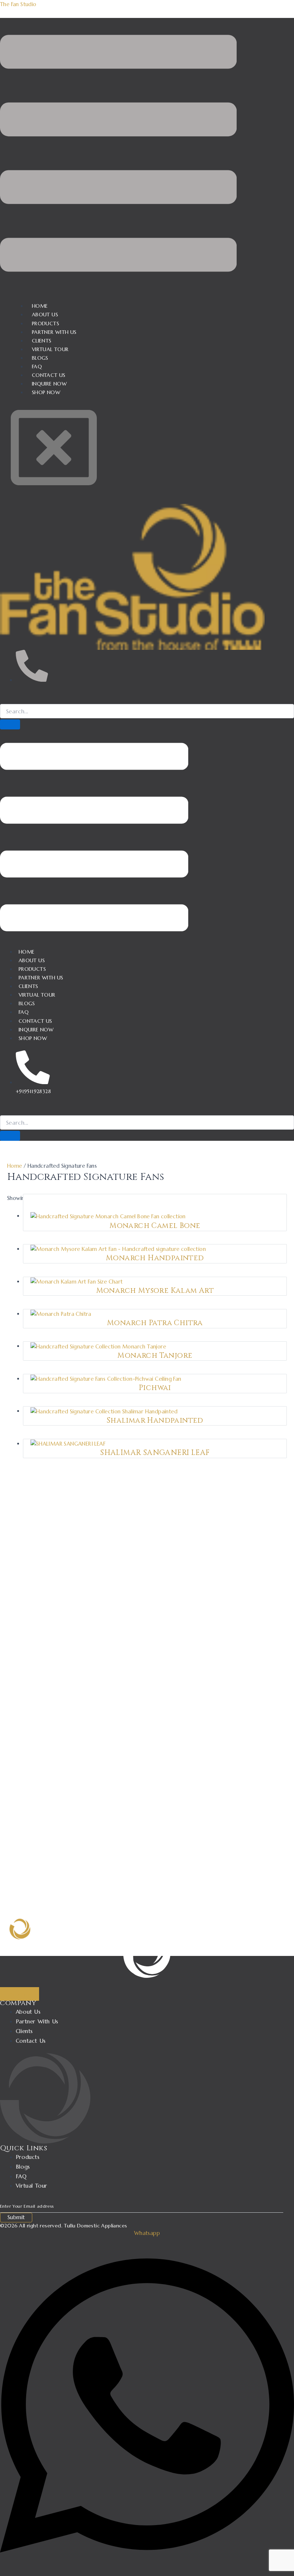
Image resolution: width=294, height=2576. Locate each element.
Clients (29, 986)
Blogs (27, 1003)
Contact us (35, 1021)
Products (32, 969)
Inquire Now (36, 1030)
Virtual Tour (37, 995)
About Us (32, 960)
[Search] (10, 724)
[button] (118, 155)
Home (27, 952)
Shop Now (46, 392)
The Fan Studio (18, 4)
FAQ (24, 1012)
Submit (16, 2217)
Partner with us (41, 978)
